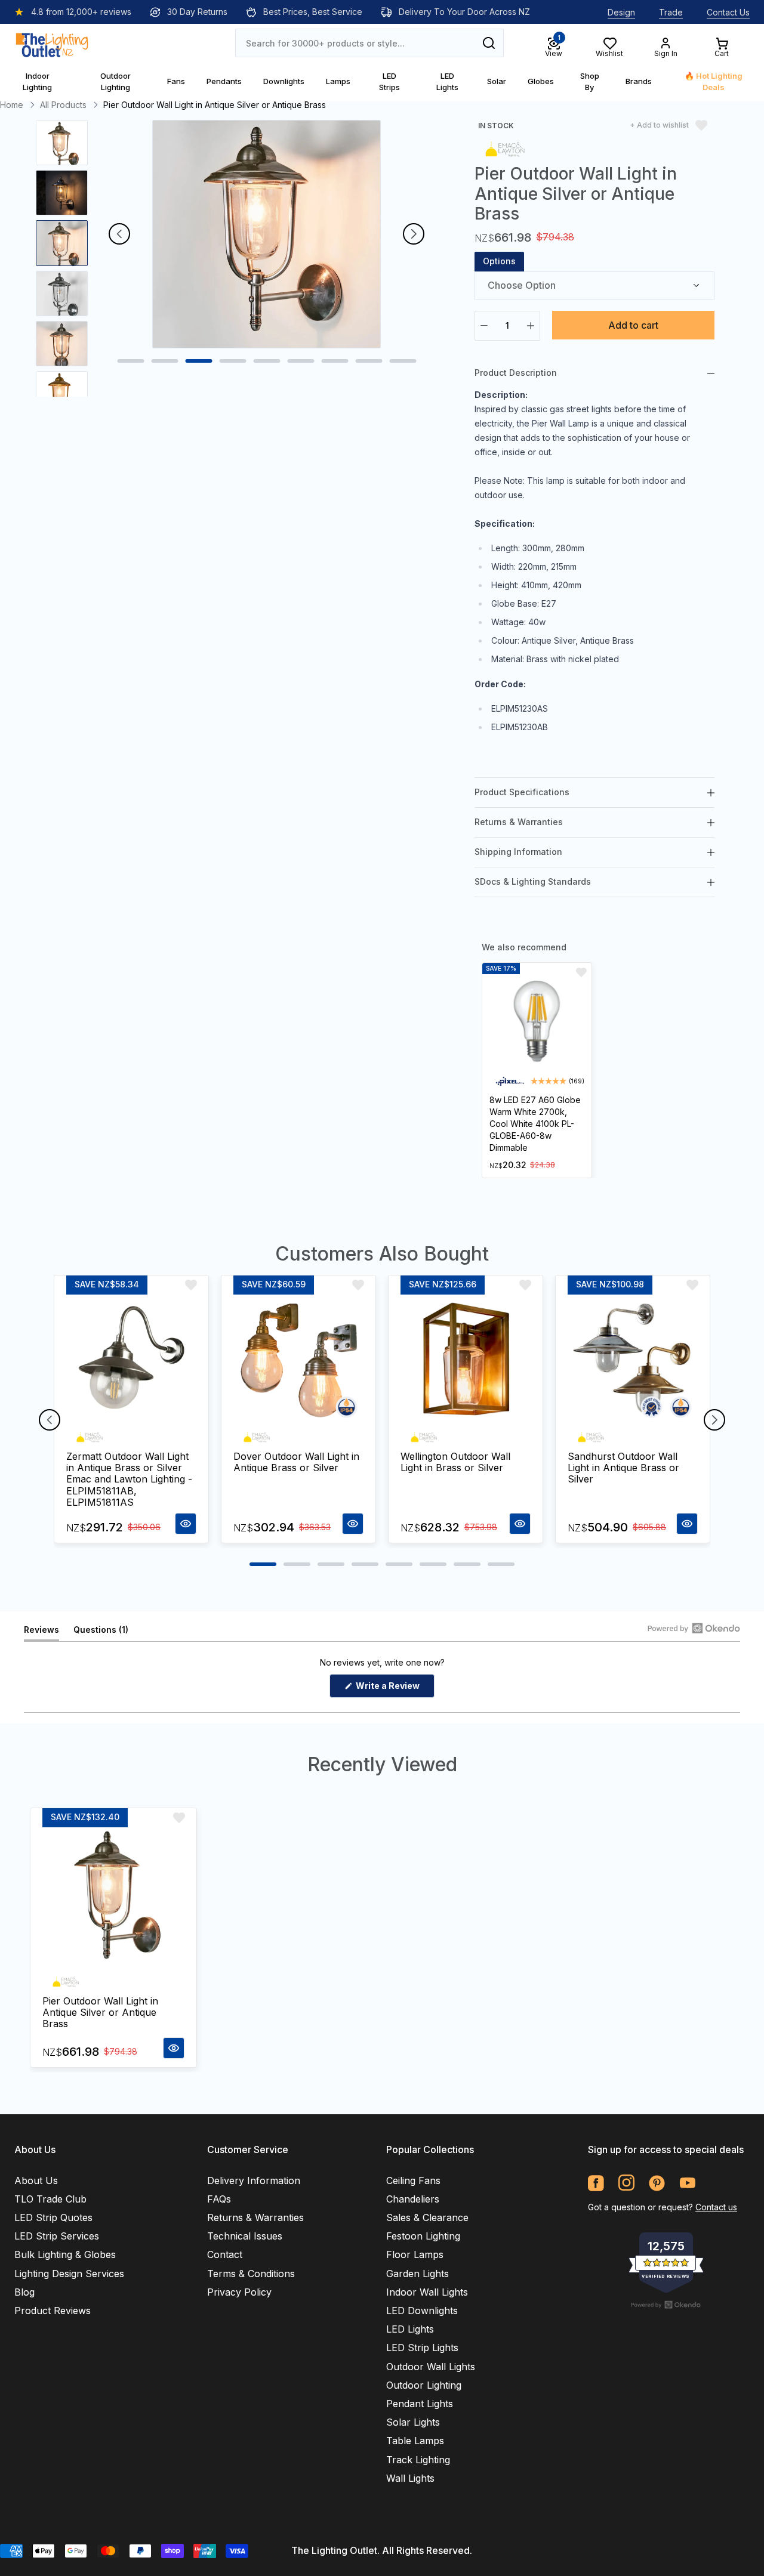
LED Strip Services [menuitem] (57, 2236)
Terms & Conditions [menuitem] (251, 2274)
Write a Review (394, 1689)
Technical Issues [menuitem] (245, 2236)
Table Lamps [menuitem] (415, 2441)
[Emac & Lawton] (505, 148)
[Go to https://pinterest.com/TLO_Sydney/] (657, 2183)
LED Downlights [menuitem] (422, 2311)
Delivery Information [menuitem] (254, 2180)
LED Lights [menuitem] (410, 2329)
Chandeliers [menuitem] (413, 2199)
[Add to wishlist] (581, 972)
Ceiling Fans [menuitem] (413, 2180)
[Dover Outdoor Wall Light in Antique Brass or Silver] (298, 1360)
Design (621, 12)
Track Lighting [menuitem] (418, 2460)
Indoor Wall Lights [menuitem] (427, 2292)
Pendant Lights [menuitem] (420, 2404)
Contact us (716, 2207)
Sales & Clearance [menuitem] (427, 2217)
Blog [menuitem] (24, 2292)
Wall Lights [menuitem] (410, 2478)
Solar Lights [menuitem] (413, 2422)
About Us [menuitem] (36, 2180)
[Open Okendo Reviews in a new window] (694, 1628)
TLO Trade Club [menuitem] (50, 2199)
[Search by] (489, 43)
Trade (671, 12)
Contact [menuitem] (225, 2254)
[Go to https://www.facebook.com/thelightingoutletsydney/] (596, 2183)
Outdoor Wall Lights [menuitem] (431, 2367)
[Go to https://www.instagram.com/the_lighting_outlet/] (626, 2183)
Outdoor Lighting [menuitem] (424, 2385)
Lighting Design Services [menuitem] (69, 2274)
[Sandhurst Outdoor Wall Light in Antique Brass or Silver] (633, 1360)
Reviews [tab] (41, 1633)
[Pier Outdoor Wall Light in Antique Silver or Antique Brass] (113, 1898)
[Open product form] (186, 1524)
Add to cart (633, 325)
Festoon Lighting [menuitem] (423, 2236)
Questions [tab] (101, 1633)
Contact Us (728, 12)
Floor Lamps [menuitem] (415, 2254)
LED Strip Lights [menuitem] (422, 2348)
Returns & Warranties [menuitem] (255, 2217)
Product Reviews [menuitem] (53, 2311)
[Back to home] (52, 43)
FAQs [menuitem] (219, 2199)
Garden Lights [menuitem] (418, 2274)
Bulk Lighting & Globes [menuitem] (65, 2254)
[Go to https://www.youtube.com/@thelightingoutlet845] (687, 2183)
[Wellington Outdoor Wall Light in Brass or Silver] (466, 1360)
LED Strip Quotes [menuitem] (53, 2217)
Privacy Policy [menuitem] (239, 2292)
